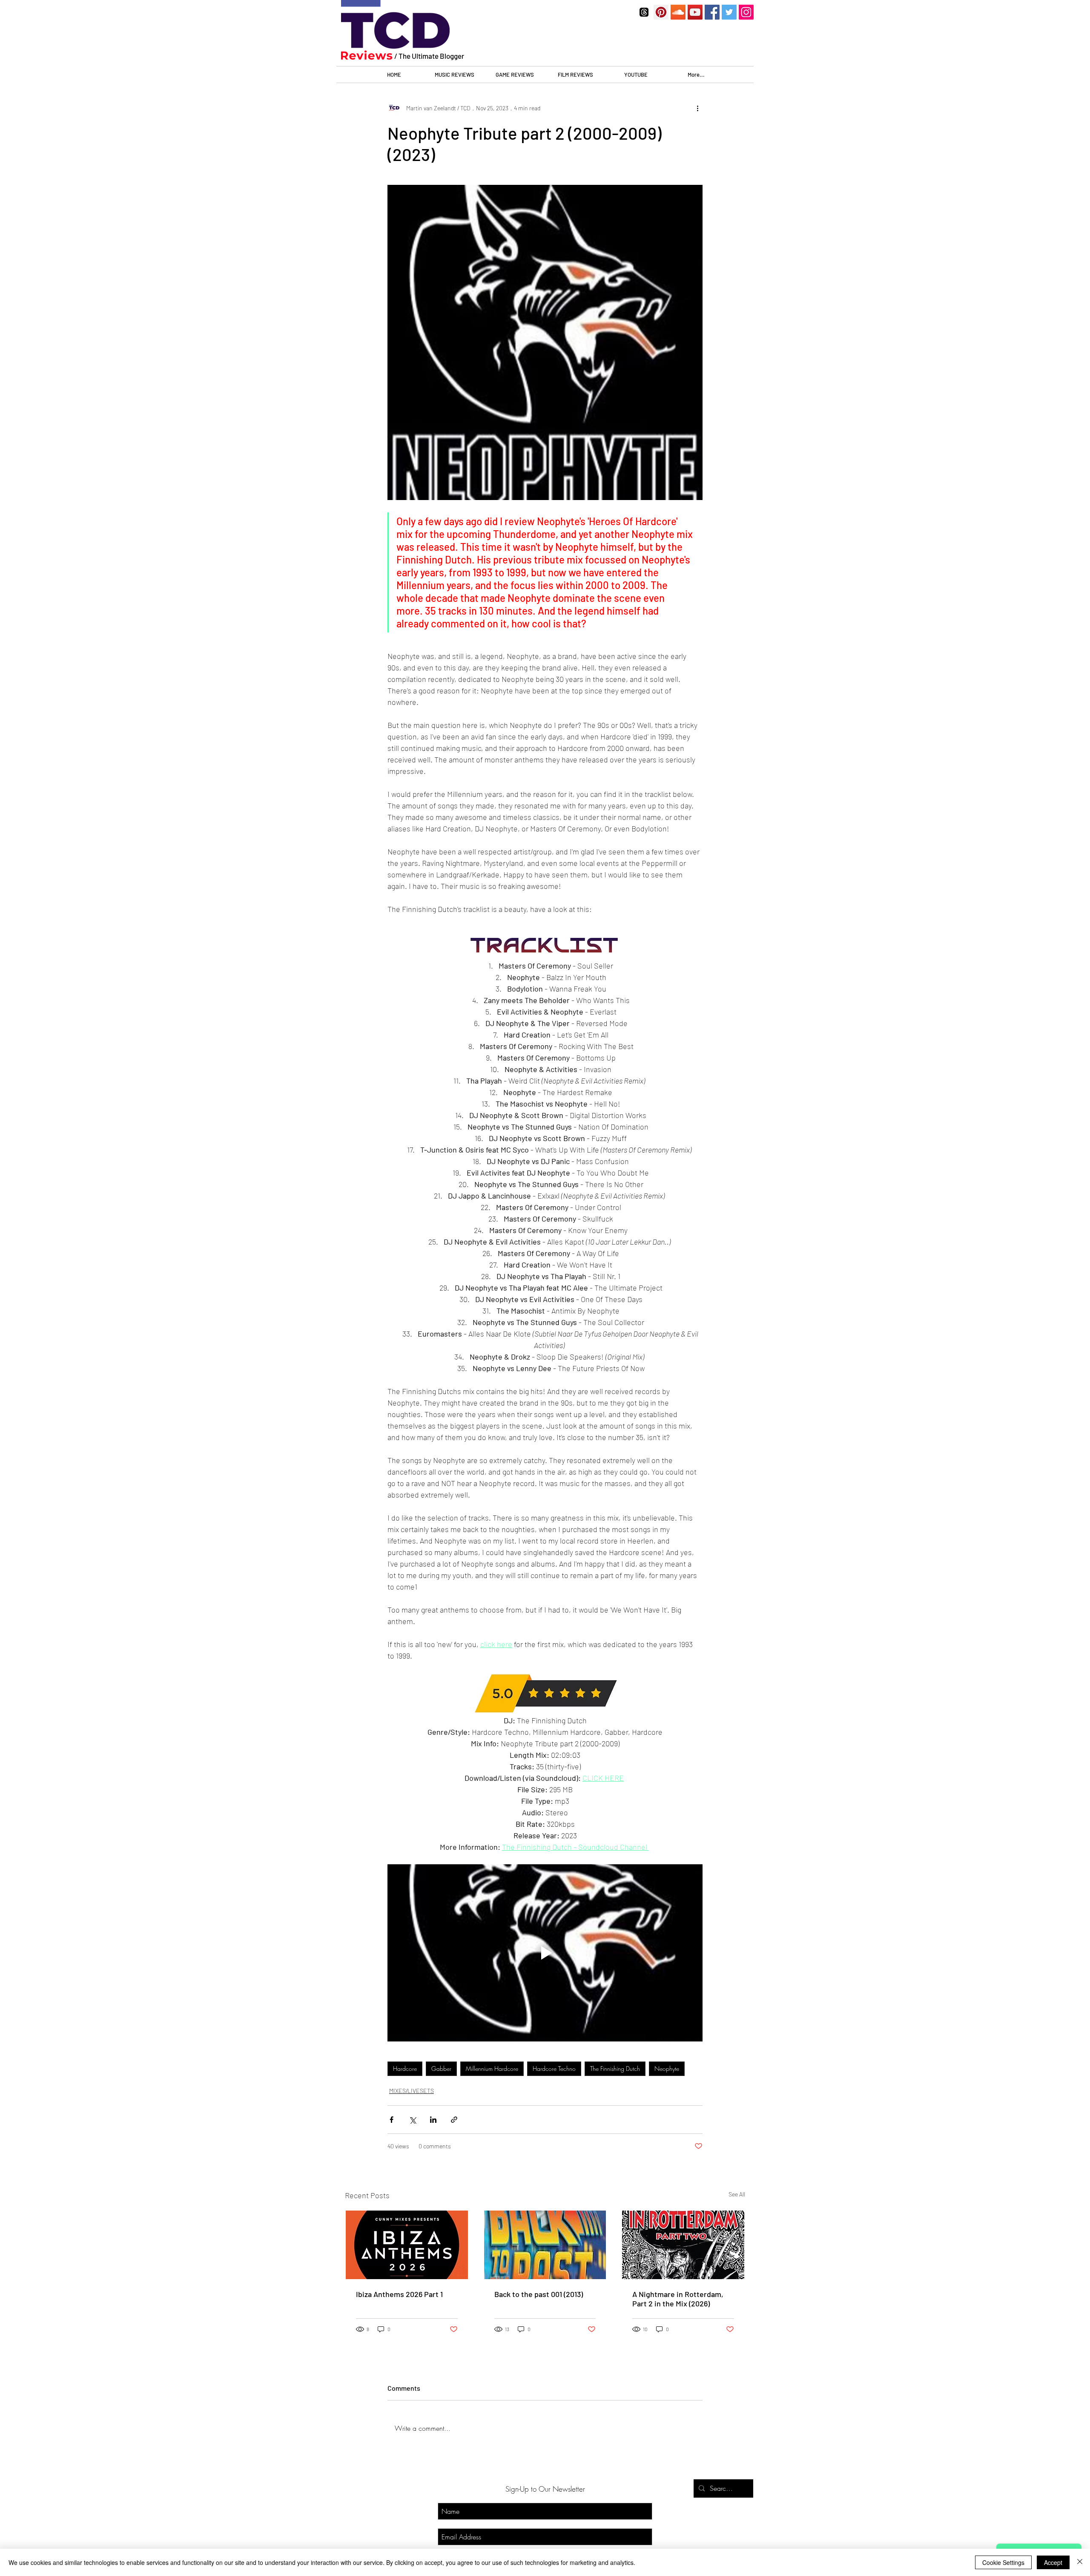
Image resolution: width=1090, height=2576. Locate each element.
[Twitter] (729, 12)
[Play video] (545, 1953)
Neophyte (667, 2069)
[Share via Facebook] (392, 2120)
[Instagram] (746, 12)
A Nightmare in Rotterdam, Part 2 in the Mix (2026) (678, 2299)
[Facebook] (712, 12)
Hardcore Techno (554, 2069)
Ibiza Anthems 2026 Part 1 (399, 2294)
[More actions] (697, 108)
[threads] (644, 12)
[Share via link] (454, 2120)
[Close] (1080, 2562)
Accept (1053, 2562)
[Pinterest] (661, 12)
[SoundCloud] (678, 12)
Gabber (441, 2069)
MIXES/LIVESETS (412, 2091)
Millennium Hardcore (492, 2069)
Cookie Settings (1003, 2562)
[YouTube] (695, 12)
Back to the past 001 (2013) (539, 2294)
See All (737, 2194)
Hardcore (405, 2069)
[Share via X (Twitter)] (412, 2120)
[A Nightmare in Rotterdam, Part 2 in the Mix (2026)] (683, 2245)
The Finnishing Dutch (615, 2069)
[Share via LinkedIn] (433, 2120)
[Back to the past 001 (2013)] (545, 2245)
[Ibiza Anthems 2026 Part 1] (407, 2245)
